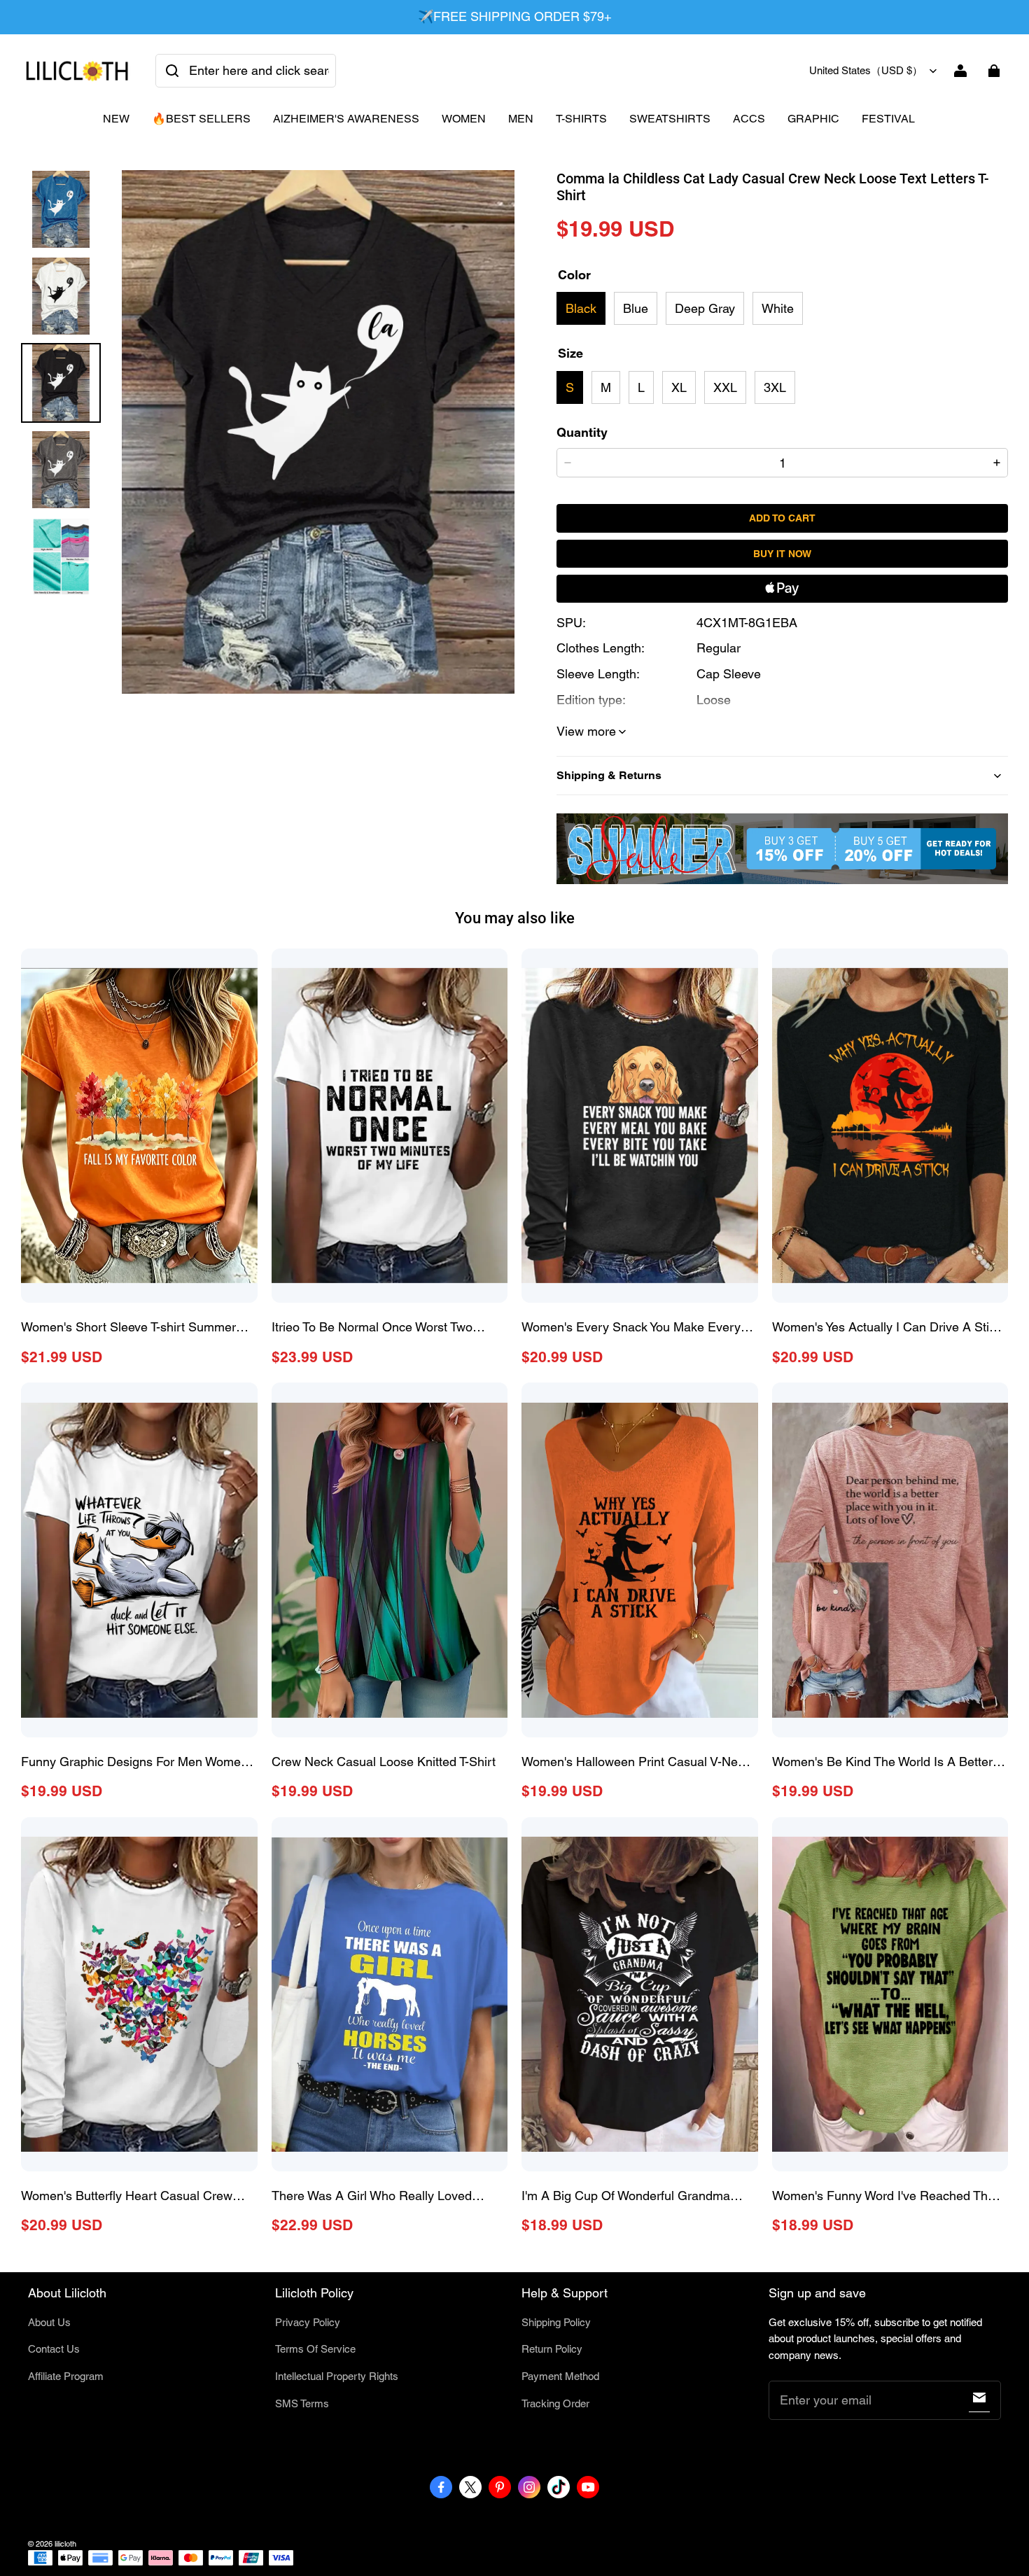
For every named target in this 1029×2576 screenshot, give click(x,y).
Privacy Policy (308, 2322)
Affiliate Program (66, 2376)
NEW (116, 119)
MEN (521, 119)
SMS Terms (302, 2403)
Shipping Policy (556, 2322)
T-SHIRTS (581, 119)
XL (679, 387)
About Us (49, 2322)
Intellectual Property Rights (337, 2376)
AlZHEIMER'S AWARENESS (346, 119)
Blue (636, 308)
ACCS (749, 119)
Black (581, 308)
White (778, 308)
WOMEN (464, 119)
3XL (775, 387)
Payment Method (560, 2376)
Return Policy (552, 2349)
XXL (725, 387)
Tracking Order (555, 2403)
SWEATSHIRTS (670, 119)
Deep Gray (705, 308)
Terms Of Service (315, 2349)
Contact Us (54, 2349)
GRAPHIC (813, 119)
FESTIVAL (888, 119)
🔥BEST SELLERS (201, 119)
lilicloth (65, 2544)
